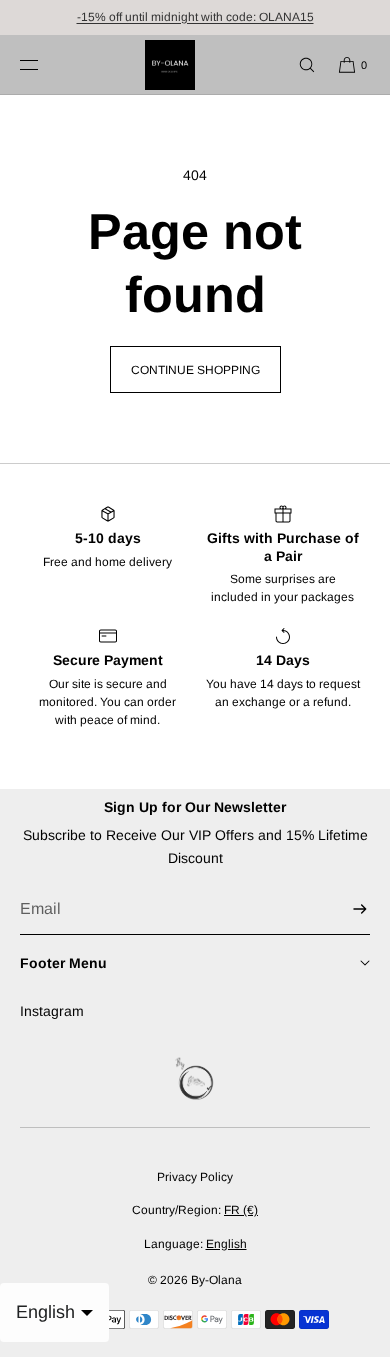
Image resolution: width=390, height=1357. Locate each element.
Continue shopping (195, 370)
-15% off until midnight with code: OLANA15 (195, 17)
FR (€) (241, 1210)
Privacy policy (195, 1177)
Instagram (52, 1011)
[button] (298, 64)
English (226, 1244)
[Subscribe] (345, 909)
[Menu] (45, 64)
